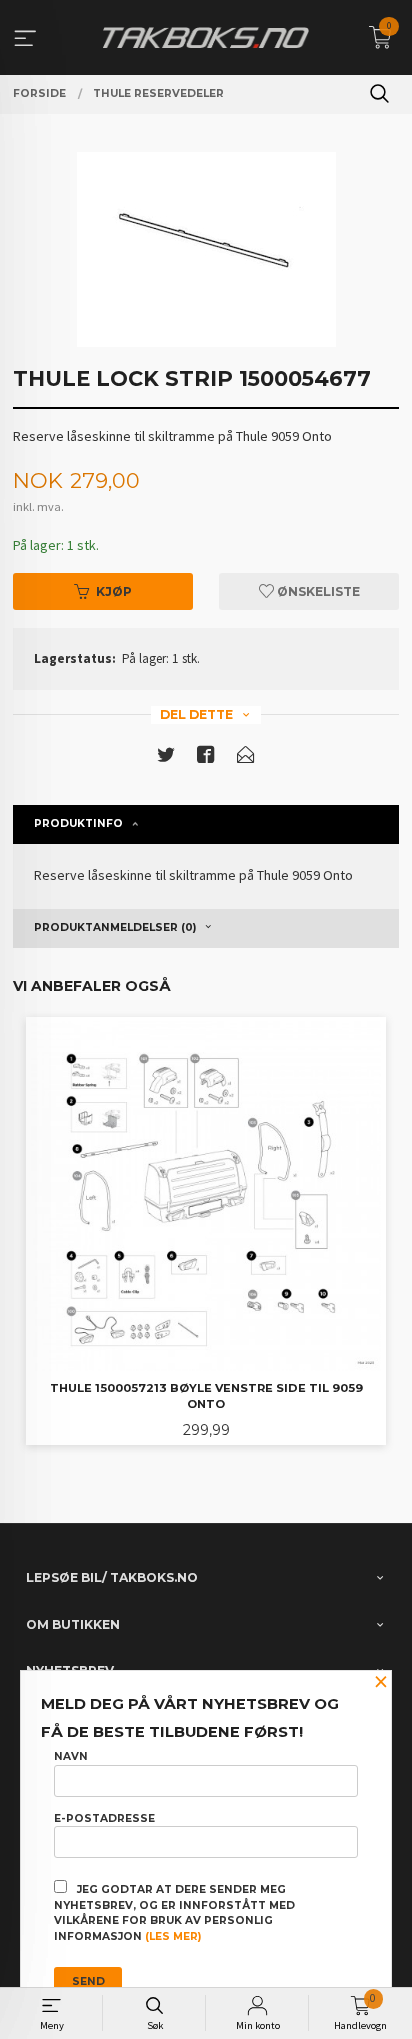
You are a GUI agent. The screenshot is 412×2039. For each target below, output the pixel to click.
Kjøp (114, 591)
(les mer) (173, 1936)
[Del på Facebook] (206, 758)
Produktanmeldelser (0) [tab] (115, 927)
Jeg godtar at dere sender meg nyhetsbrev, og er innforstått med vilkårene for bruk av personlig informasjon (174, 1913)
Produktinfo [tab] (78, 823)
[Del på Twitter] (166, 758)
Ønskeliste (317, 591)
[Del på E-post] (246, 758)
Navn (71, 1756)
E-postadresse (104, 1818)
